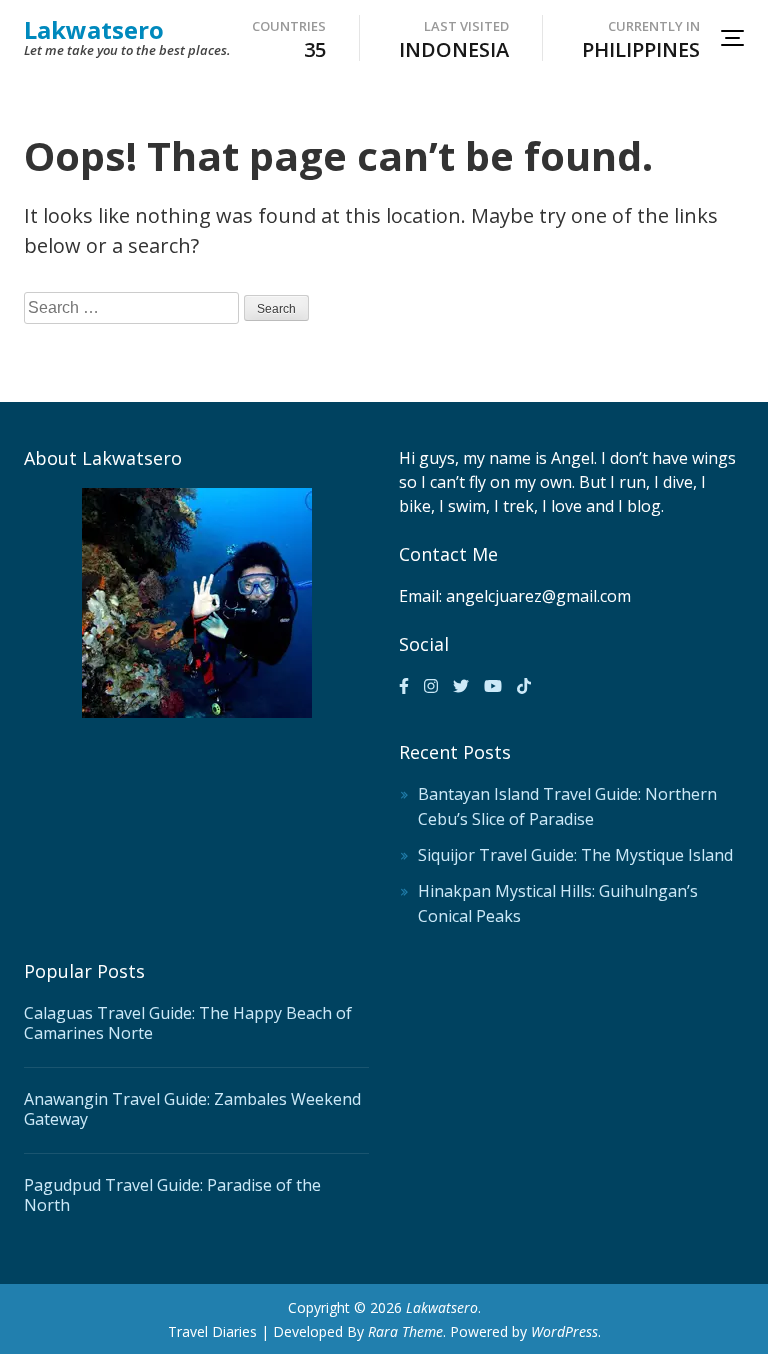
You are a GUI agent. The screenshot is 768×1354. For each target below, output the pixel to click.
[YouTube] (493, 686)
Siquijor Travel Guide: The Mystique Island (575, 855)
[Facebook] (404, 686)
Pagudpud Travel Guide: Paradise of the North (172, 1195)
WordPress (564, 1331)
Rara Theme (405, 1331)
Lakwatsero (94, 29)
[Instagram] (431, 686)
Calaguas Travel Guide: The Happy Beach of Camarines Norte (188, 1023)
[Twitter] (461, 686)
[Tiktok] (524, 686)
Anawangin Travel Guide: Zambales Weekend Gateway (192, 1109)
